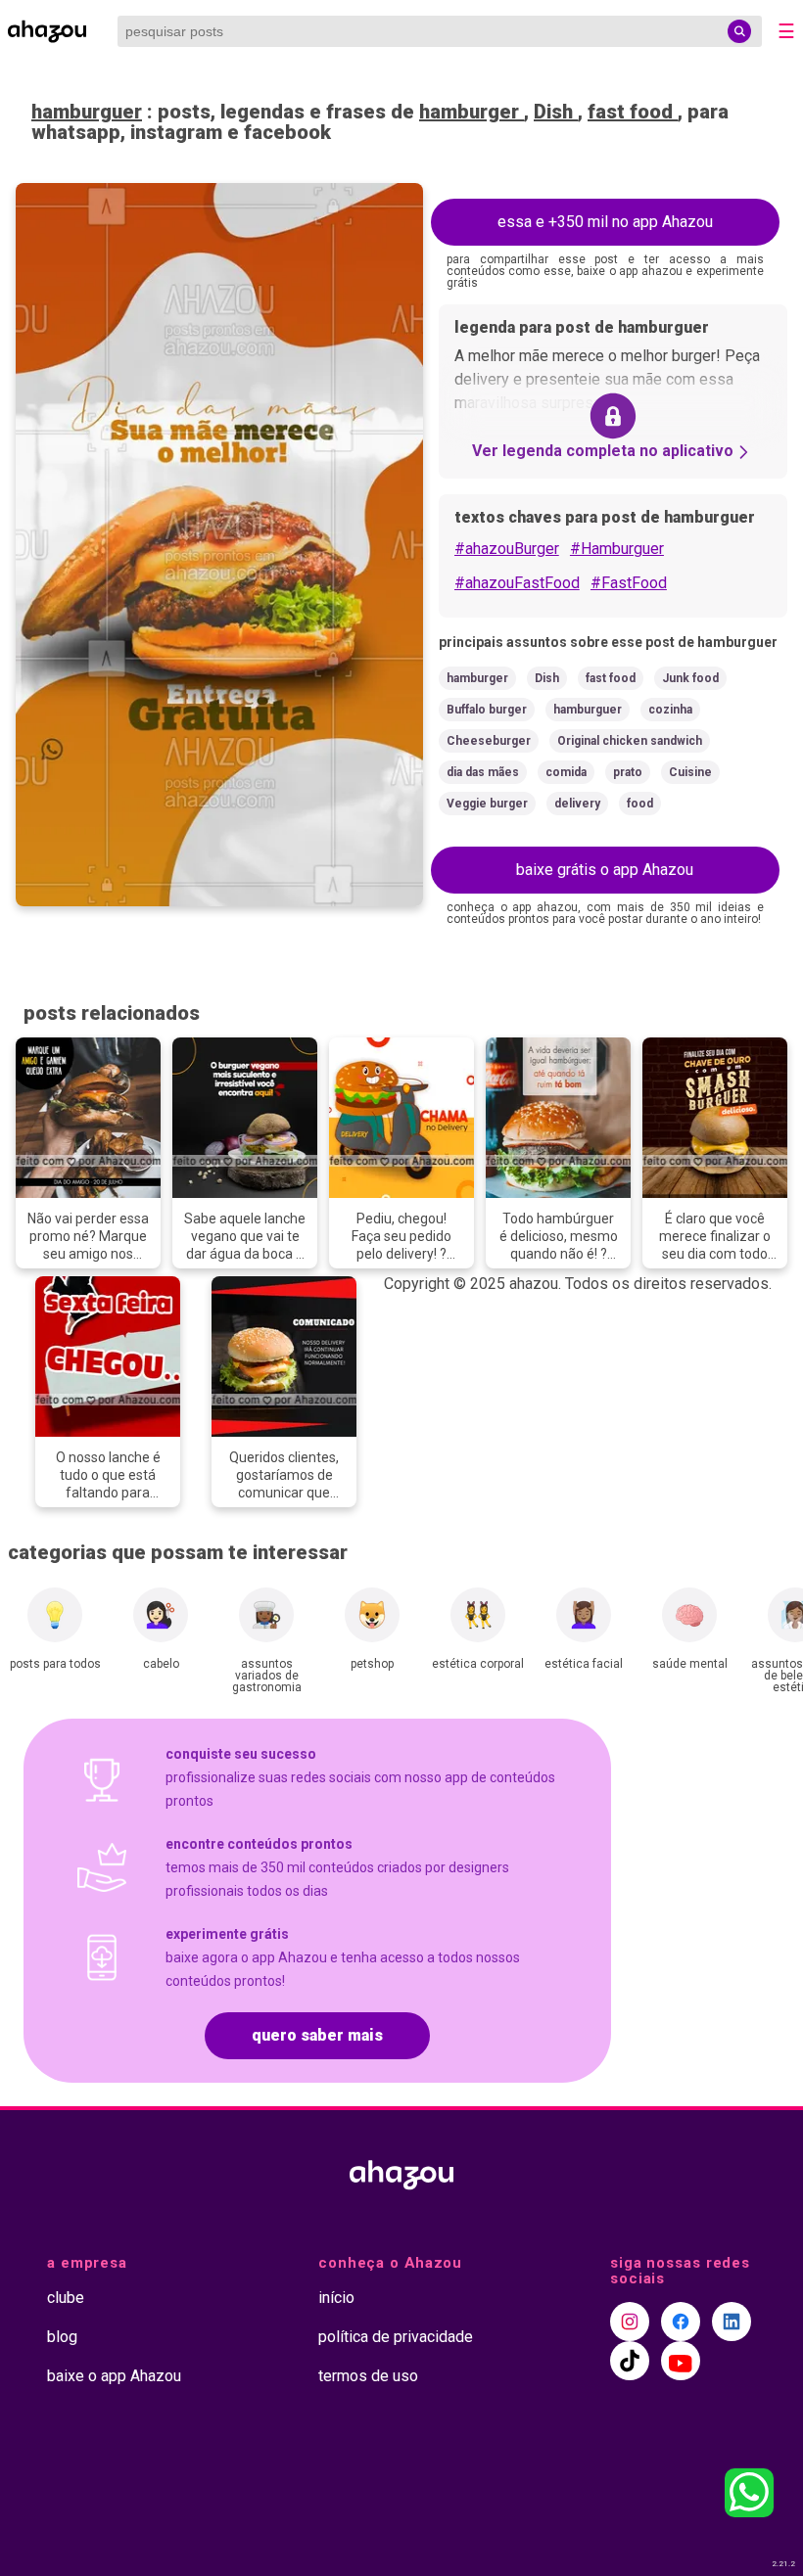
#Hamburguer (617, 549)
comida (566, 772)
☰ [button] (786, 31)
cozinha (670, 710)
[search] (739, 31)
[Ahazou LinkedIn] (732, 2322)
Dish (556, 112)
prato (628, 772)
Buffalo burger (487, 710)
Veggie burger (487, 804)
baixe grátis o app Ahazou (605, 870)
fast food (633, 112)
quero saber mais (317, 2035)
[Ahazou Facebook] (681, 2322)
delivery (577, 804)
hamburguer (87, 112)
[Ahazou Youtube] (681, 2361)
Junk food (690, 678)
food (640, 804)
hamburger (472, 112)
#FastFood (629, 583)
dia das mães (483, 772)
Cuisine (690, 772)
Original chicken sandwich (630, 741)
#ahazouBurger (507, 549)
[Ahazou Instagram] (630, 2322)
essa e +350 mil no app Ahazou (605, 222)
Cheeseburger (489, 741)
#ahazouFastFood (517, 583)
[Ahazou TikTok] (630, 2361)
